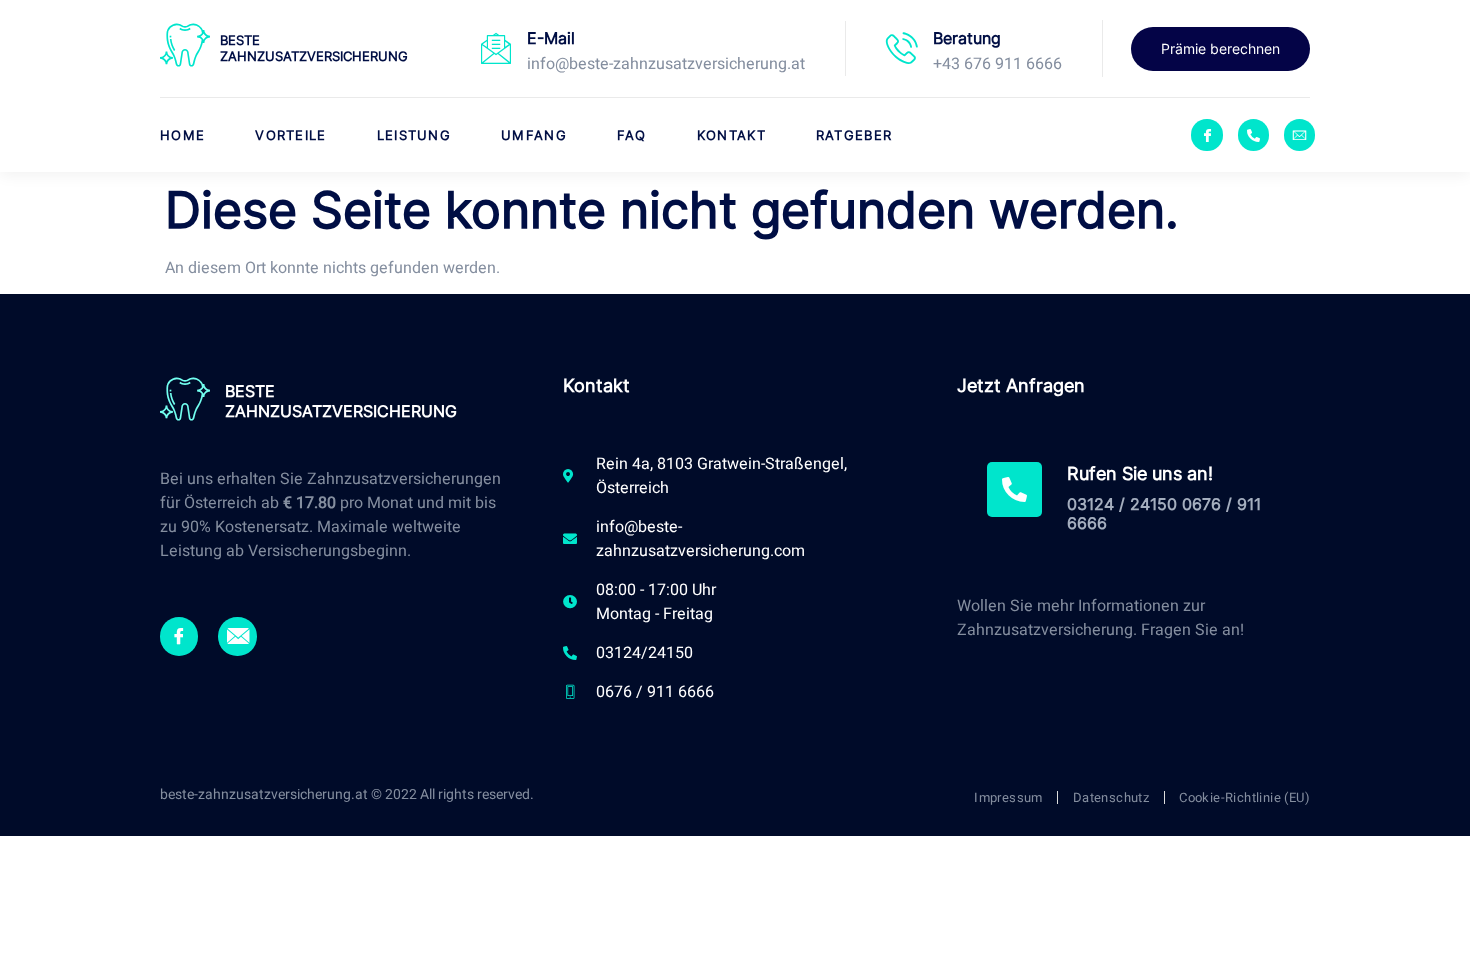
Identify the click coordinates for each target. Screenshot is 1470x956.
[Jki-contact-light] (1299, 134)
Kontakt (731, 135)
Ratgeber (854, 135)
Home (182, 135)
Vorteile (290, 135)
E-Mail (551, 38)
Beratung (967, 38)
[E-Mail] (496, 48)
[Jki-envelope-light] (237, 636)
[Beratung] (902, 48)
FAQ (632, 135)
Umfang (534, 135)
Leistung (414, 135)
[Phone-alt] (1253, 134)
